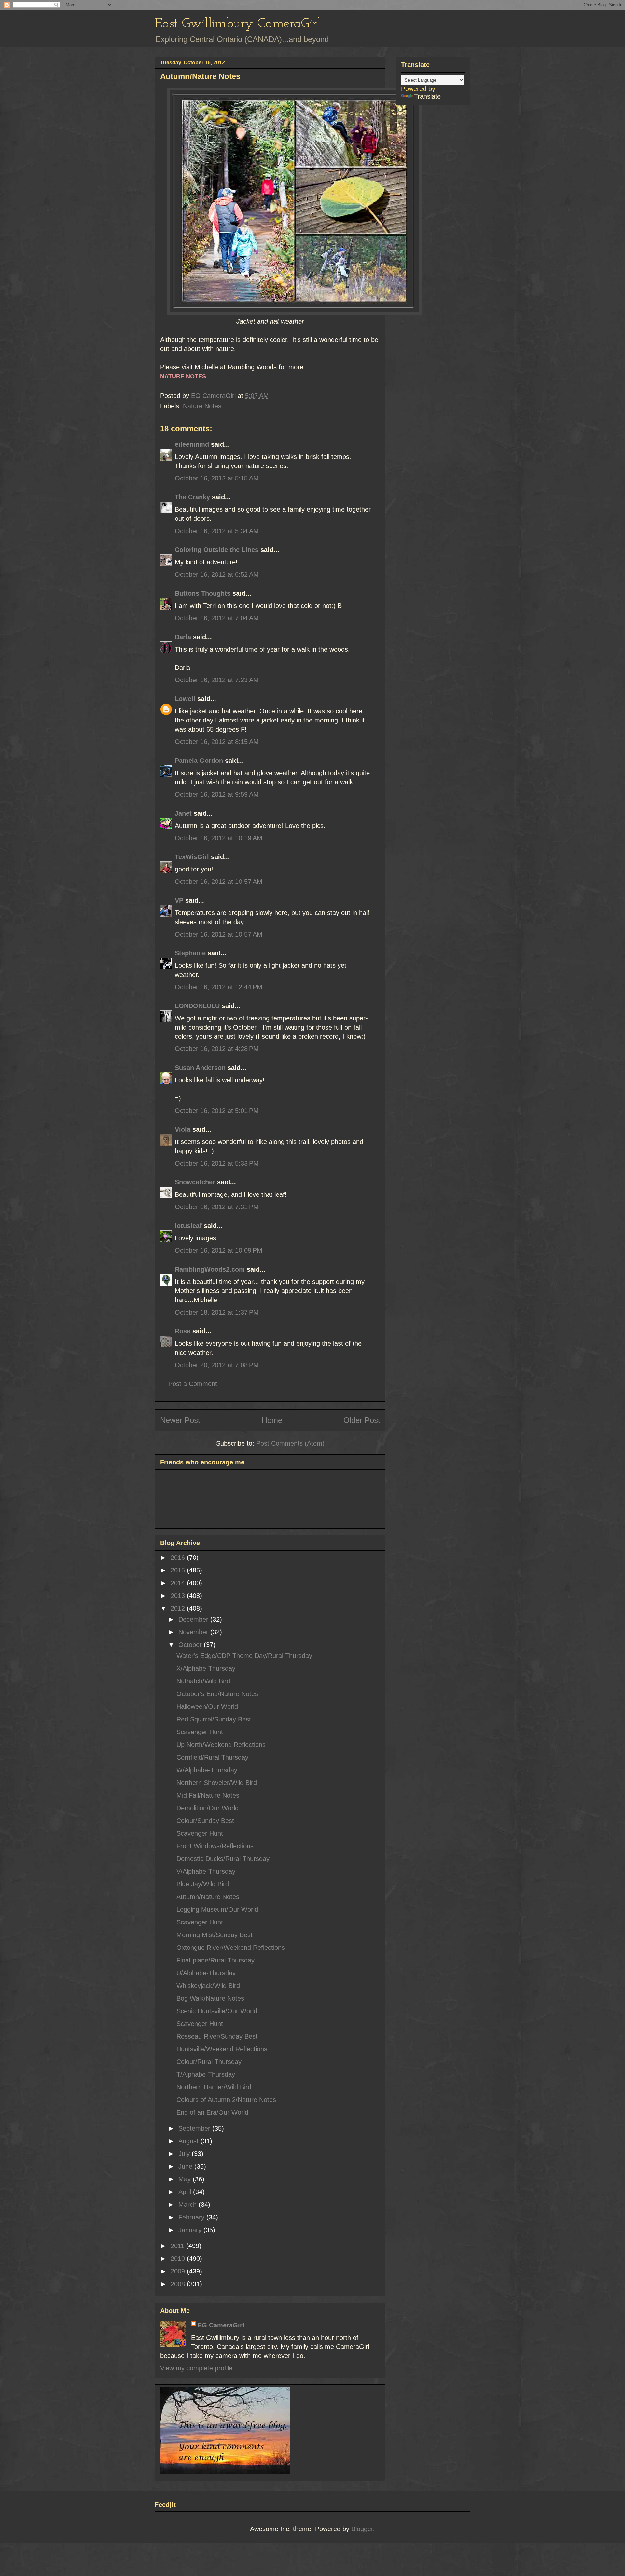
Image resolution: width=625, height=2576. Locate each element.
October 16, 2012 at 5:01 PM (217, 1111)
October (191, 1645)
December (194, 1619)
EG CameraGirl (221, 2325)
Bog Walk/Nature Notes (210, 1998)
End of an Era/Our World (212, 2112)
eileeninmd (192, 444)
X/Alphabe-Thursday (206, 1668)
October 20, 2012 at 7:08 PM (217, 1365)
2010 (179, 2259)
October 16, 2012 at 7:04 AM (217, 618)
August (189, 2141)
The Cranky (192, 497)
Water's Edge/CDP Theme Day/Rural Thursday (244, 1656)
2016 (179, 1558)
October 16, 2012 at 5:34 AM (217, 531)
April (186, 2192)
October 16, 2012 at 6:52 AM (217, 574)
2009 (179, 2271)
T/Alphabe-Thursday (206, 2074)
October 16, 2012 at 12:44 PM (219, 987)
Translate (427, 96)
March (188, 2205)
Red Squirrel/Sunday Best (214, 1719)
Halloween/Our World (207, 1706)
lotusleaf (188, 1226)
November (194, 1632)
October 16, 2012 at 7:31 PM (217, 1207)
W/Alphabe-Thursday (207, 1770)
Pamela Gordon (199, 761)
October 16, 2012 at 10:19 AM (219, 838)
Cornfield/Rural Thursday (212, 1757)
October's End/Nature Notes (217, 1694)
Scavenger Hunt (200, 1732)
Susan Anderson (200, 1068)
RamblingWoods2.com (210, 1269)
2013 (179, 1596)
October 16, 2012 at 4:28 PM (217, 1049)
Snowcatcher (195, 1182)
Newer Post (180, 1420)
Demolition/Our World (208, 1808)
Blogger (362, 2529)
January (191, 2230)
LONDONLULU (197, 1006)
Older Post (362, 1420)
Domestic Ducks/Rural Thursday (223, 1859)
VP (179, 900)
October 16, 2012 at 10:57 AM (219, 882)
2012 (179, 1608)
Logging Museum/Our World (217, 1909)
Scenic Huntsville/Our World (217, 2011)
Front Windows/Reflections (215, 1846)
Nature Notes (202, 406)
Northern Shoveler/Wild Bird (217, 1783)
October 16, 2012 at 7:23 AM (217, 680)
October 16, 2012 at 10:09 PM (219, 1250)
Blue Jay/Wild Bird (203, 1884)
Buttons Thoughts (203, 593)
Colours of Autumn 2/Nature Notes (226, 2100)
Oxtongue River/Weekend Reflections (231, 1948)
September (195, 2128)
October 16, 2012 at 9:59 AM (217, 794)
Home (272, 1420)
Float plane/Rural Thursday (215, 1960)
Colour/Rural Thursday (209, 2062)
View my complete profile (196, 2368)
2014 (179, 1583)
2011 (178, 2246)
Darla (183, 637)
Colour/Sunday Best (205, 1821)
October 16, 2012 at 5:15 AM (217, 478)
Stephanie (190, 953)
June (186, 2166)
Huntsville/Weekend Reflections (222, 2049)
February (192, 2217)
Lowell (185, 699)
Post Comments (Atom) (290, 1443)
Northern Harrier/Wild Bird (214, 2087)
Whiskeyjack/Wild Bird (208, 1986)
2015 (179, 1570)
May (186, 2179)
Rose (183, 1331)
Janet (183, 813)
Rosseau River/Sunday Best (217, 2036)
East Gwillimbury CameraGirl (238, 24)
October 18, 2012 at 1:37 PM (217, 1312)
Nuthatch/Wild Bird (203, 1681)
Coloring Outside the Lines (217, 550)
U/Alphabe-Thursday (206, 1973)
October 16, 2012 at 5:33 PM (217, 1163)
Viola (183, 1129)
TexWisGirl (192, 857)
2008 (179, 2284)
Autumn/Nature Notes (208, 1897)
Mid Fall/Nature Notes (208, 1795)
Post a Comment (193, 1384)
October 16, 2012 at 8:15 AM (217, 742)
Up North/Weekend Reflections (221, 1745)
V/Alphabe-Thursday (206, 1871)
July (185, 2154)
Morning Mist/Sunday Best (215, 1935)
